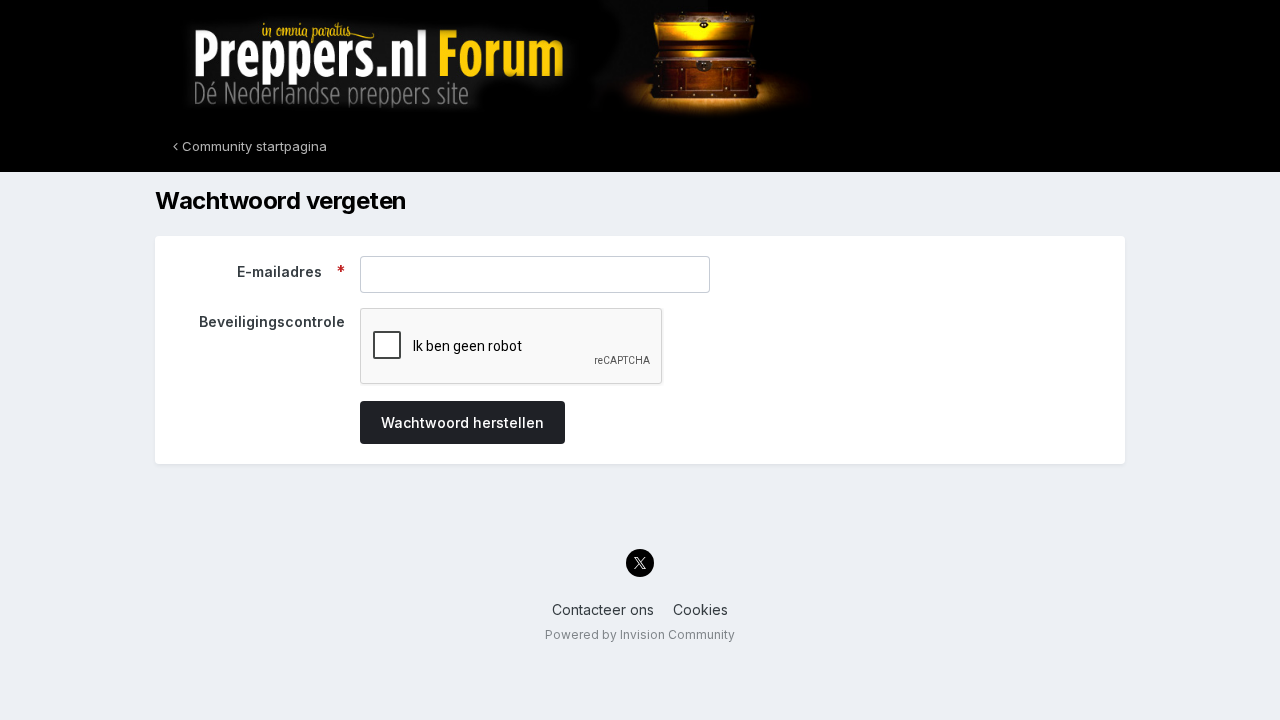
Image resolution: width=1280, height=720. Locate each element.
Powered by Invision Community (640, 634)
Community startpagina (252, 146)
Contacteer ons (603, 609)
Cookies (700, 609)
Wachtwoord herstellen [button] (462, 422)
